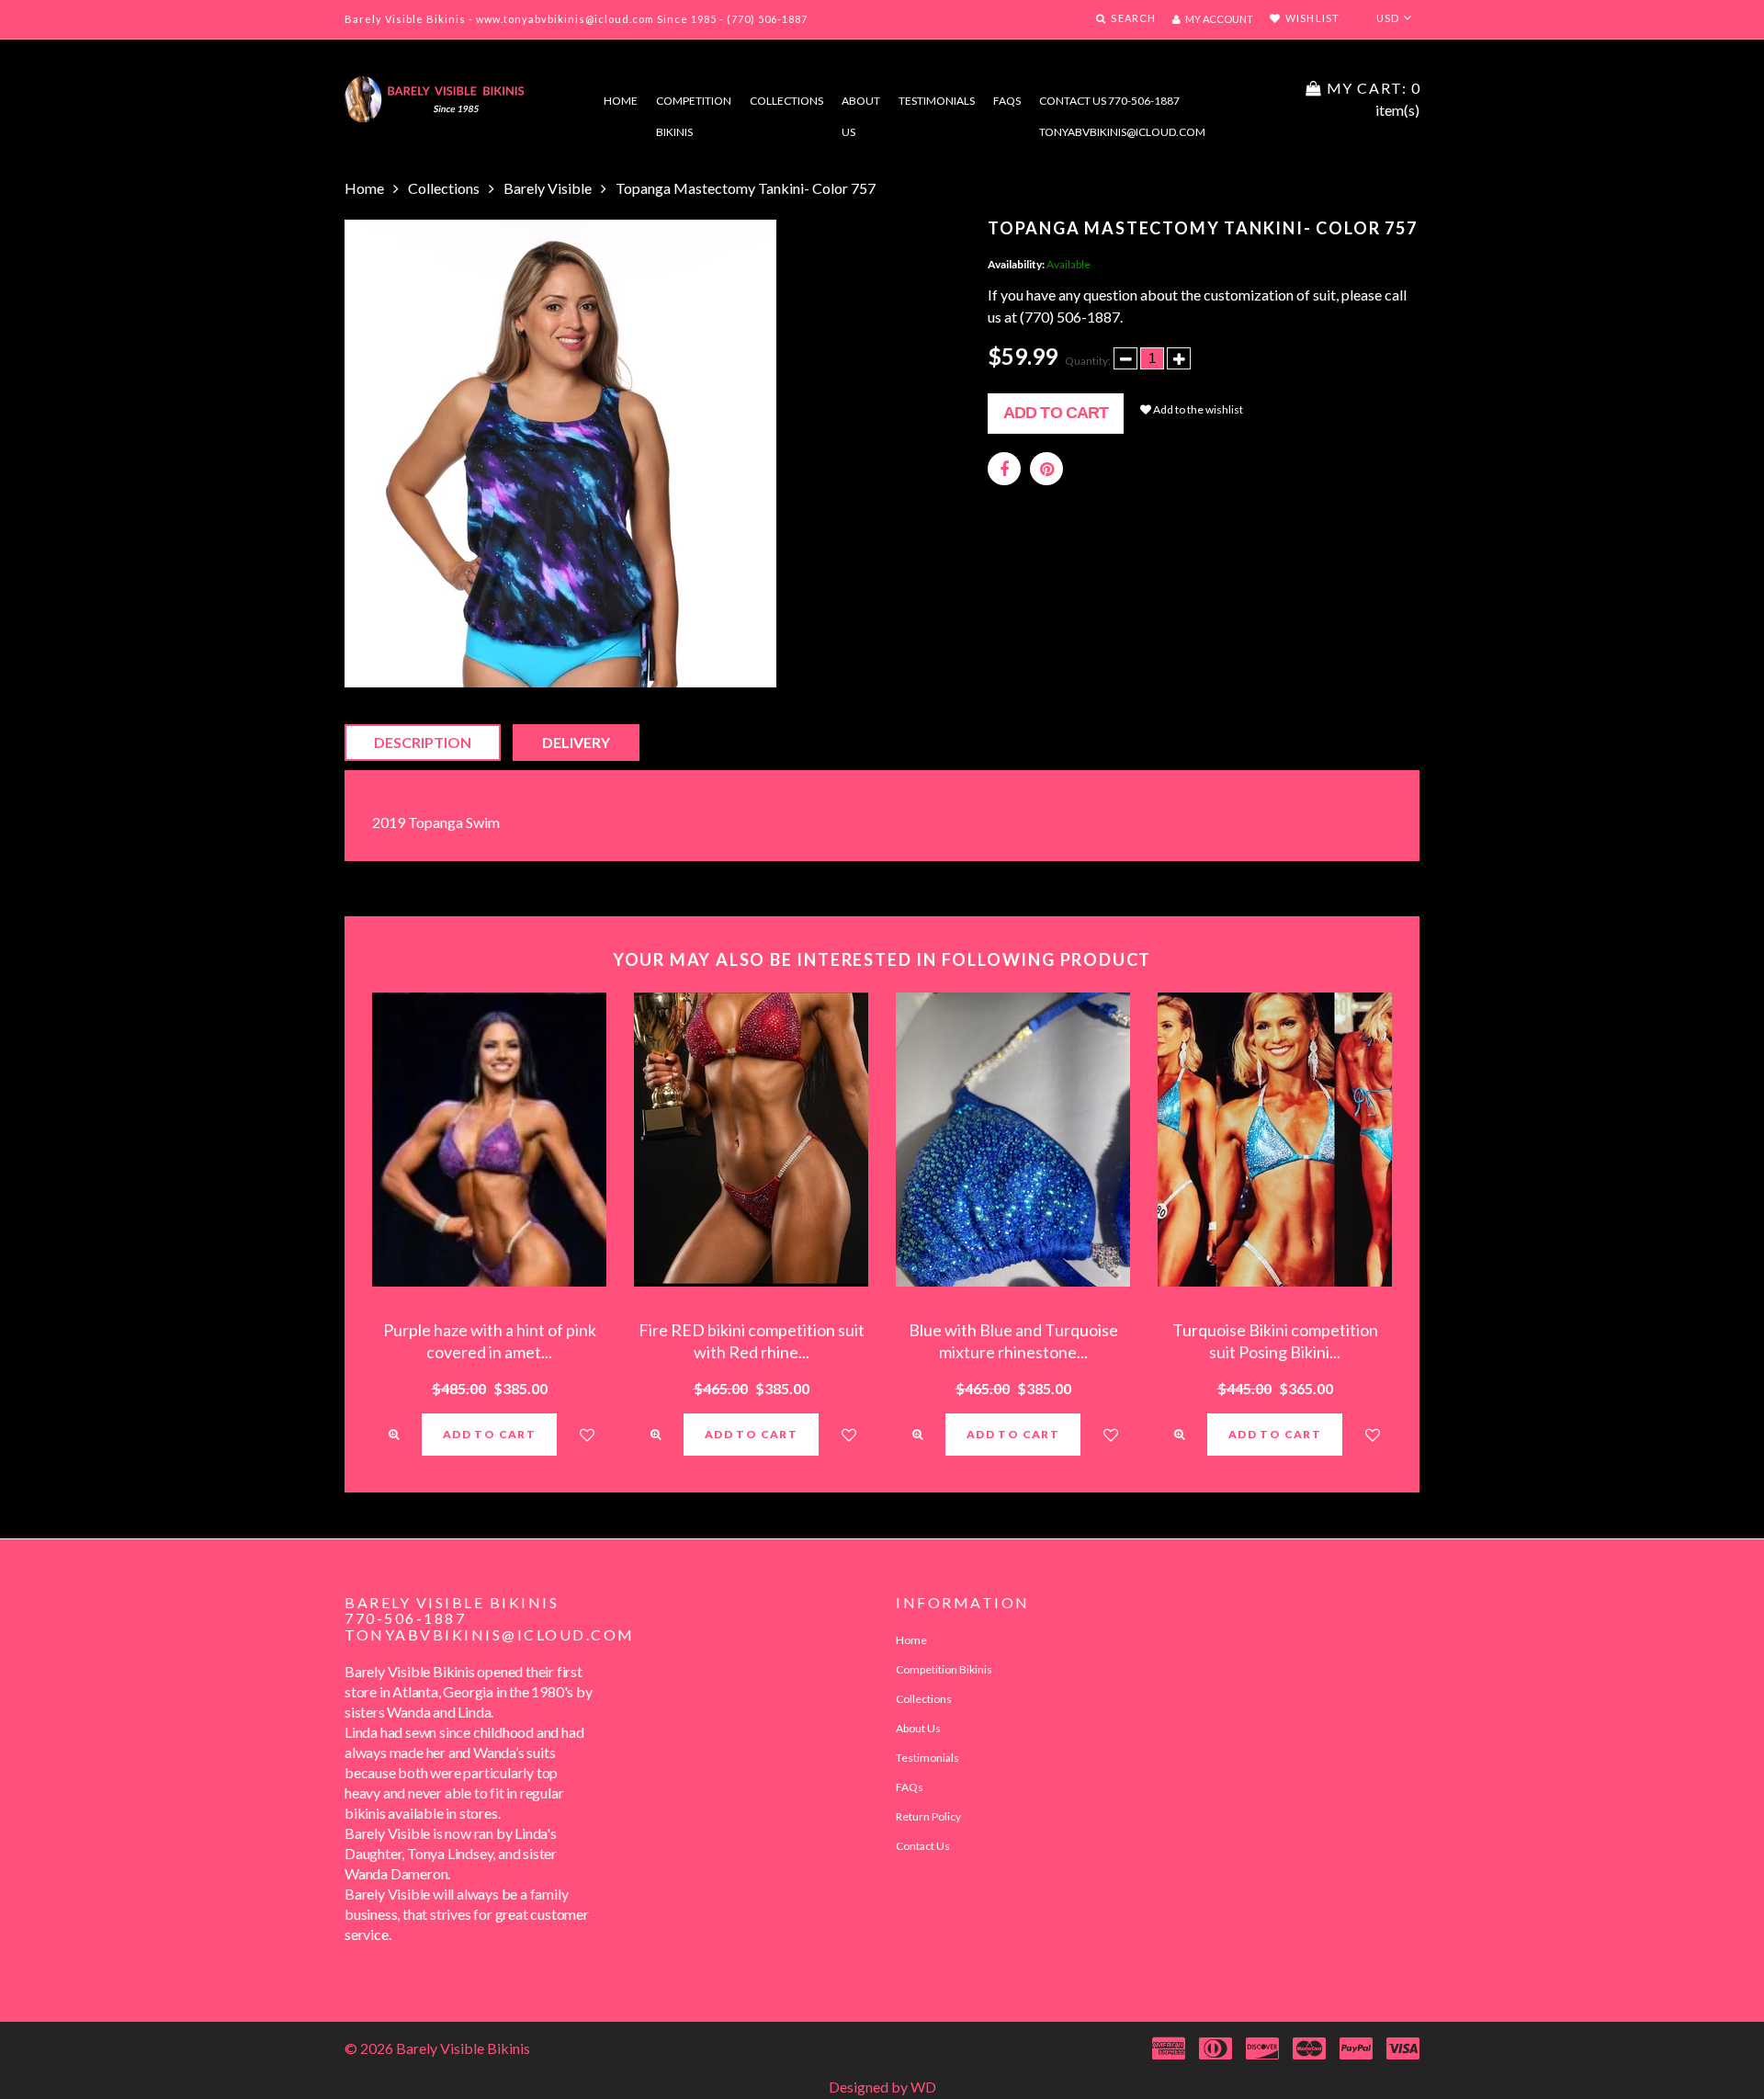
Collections (786, 101)
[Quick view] (394, 1435)
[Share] (1004, 469)
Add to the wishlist (1197, 409)
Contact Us (923, 1846)
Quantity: (1088, 361)
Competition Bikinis (694, 105)
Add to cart (1056, 413)
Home (621, 101)
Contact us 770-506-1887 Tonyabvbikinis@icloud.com (1122, 105)
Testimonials (937, 101)
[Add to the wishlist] (587, 1435)
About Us (918, 1728)
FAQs (1007, 101)
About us (861, 105)
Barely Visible (548, 188)
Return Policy (928, 1816)
